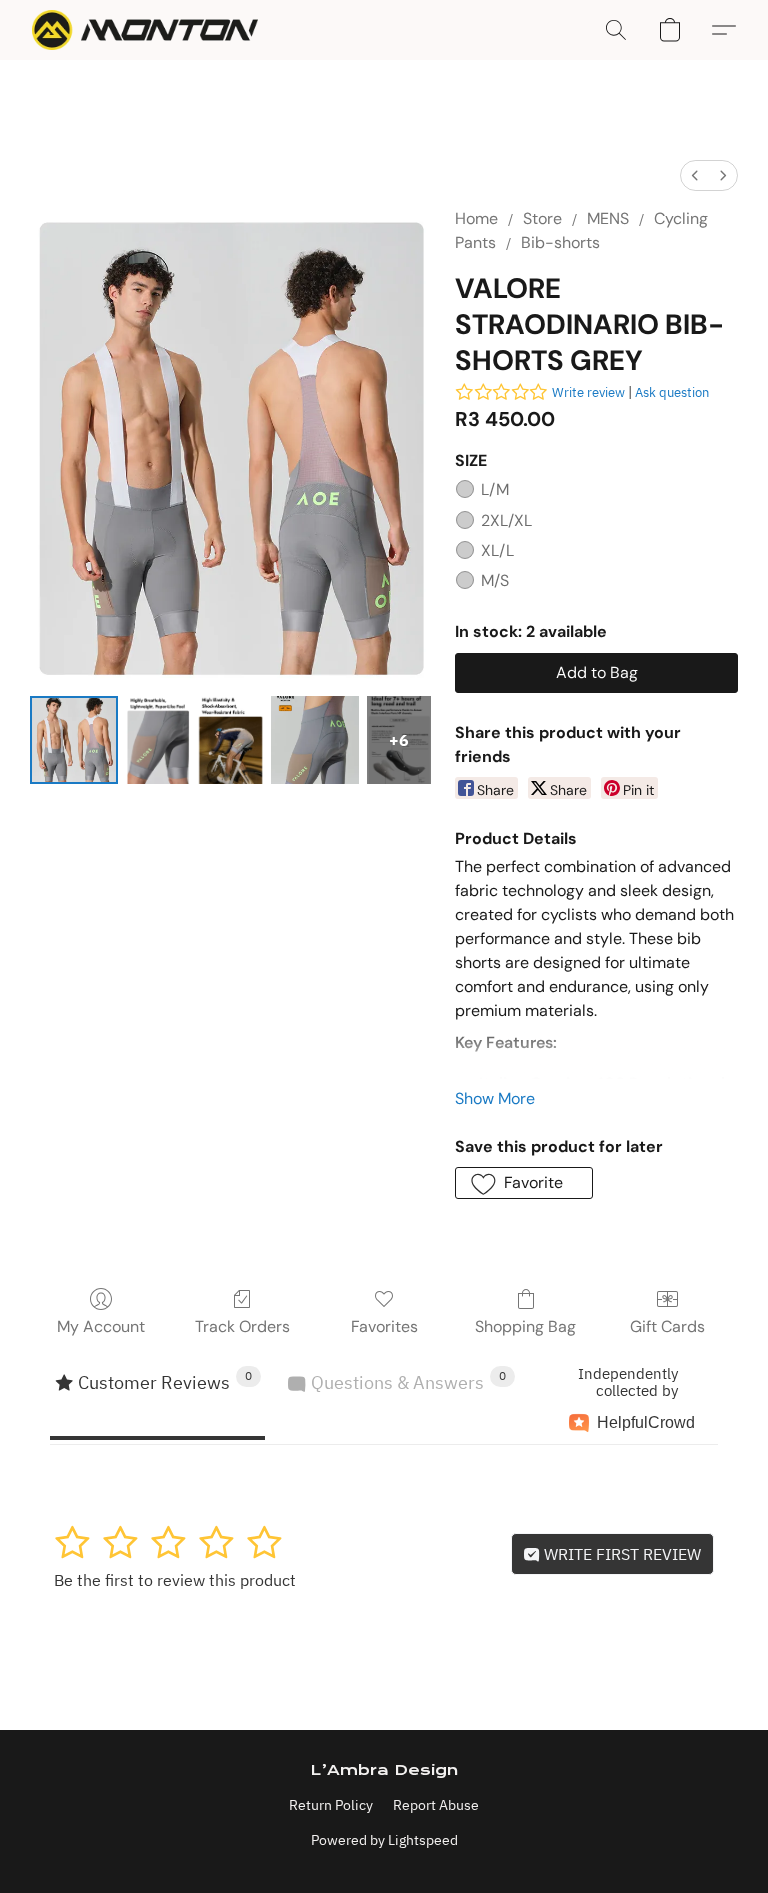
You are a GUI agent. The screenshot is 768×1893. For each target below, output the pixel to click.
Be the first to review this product (175, 1580)
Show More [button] (495, 1098)
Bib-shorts (560, 242)
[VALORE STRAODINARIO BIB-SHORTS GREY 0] (74, 740)
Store (542, 218)
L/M (495, 489)
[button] (145, 30)
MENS (608, 218)
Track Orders (242, 1326)
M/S (495, 580)
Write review (588, 392)
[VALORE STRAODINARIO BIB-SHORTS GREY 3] (315, 740)
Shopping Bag (525, 1326)
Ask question (672, 392)
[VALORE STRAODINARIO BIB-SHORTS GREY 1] (158, 740)
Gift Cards (667, 1326)
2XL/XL (506, 520)
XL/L (497, 550)
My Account (101, 1326)
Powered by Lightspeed (384, 1840)
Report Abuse (436, 1805)
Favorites (384, 1326)
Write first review (620, 1554)
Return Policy (331, 1805)
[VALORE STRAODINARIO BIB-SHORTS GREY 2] (230, 740)
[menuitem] (695, 175)
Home (476, 218)
